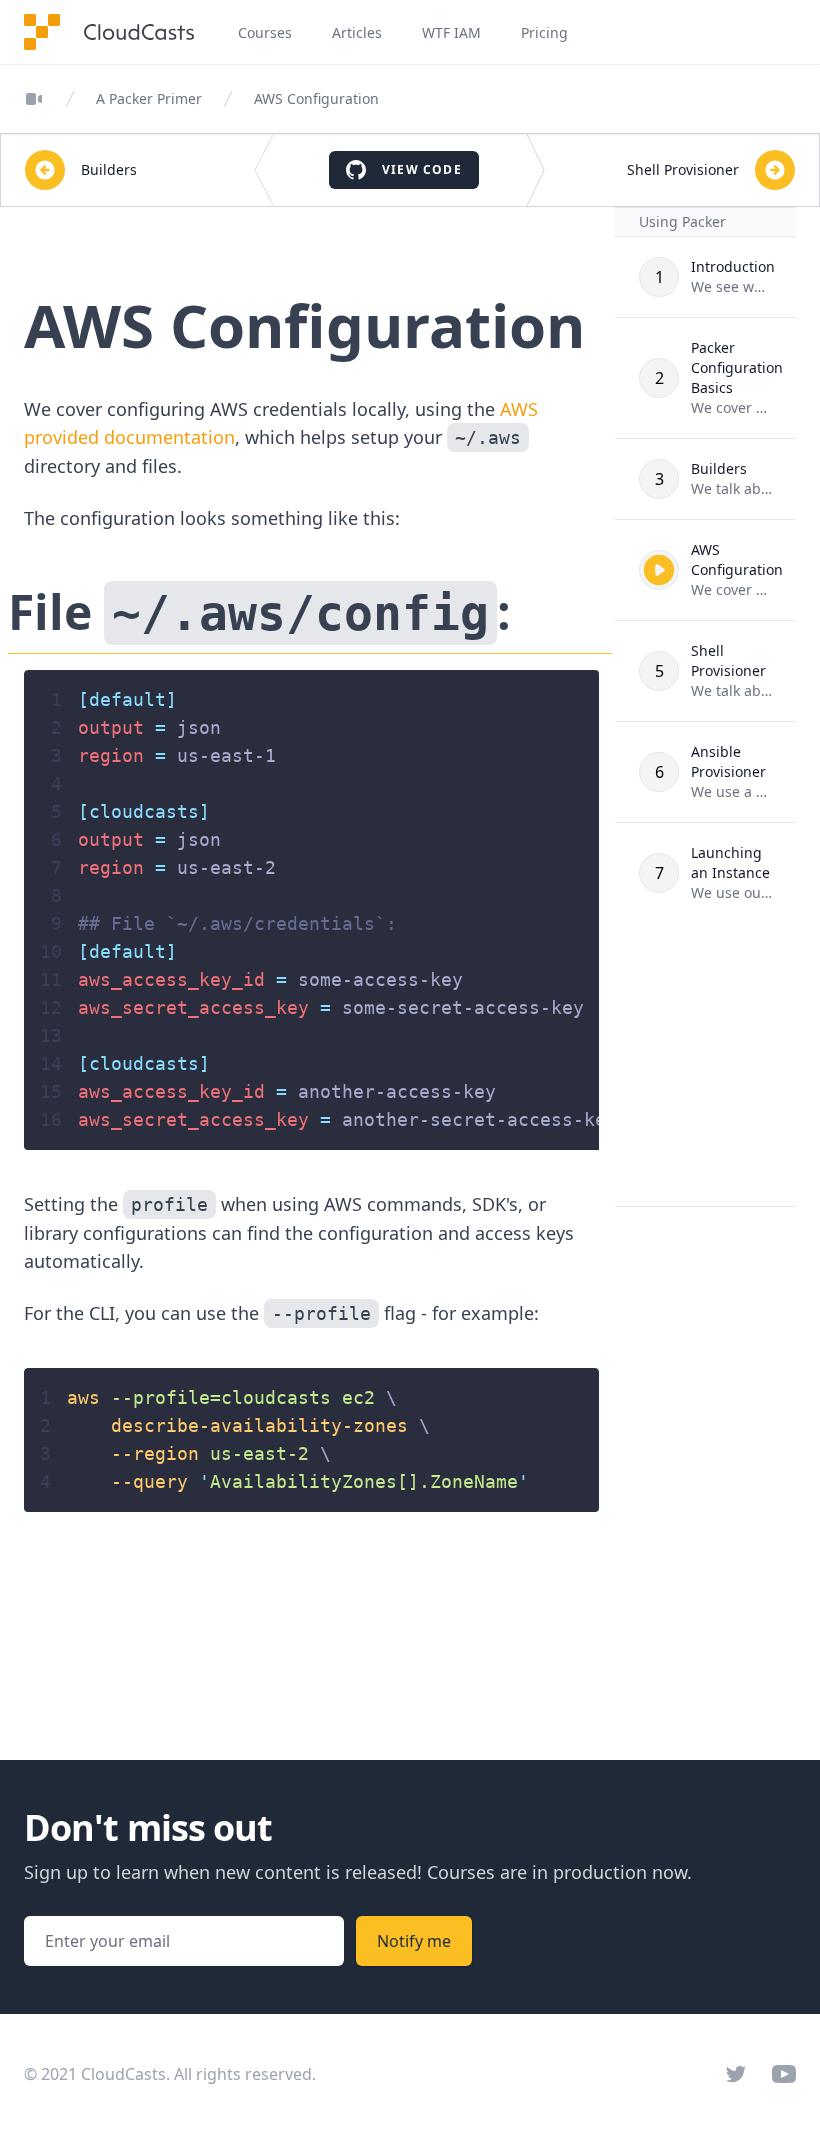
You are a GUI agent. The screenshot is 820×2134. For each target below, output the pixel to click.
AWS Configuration (316, 98)
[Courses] (34, 99)
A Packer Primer (149, 98)
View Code (422, 169)
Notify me (414, 1941)
